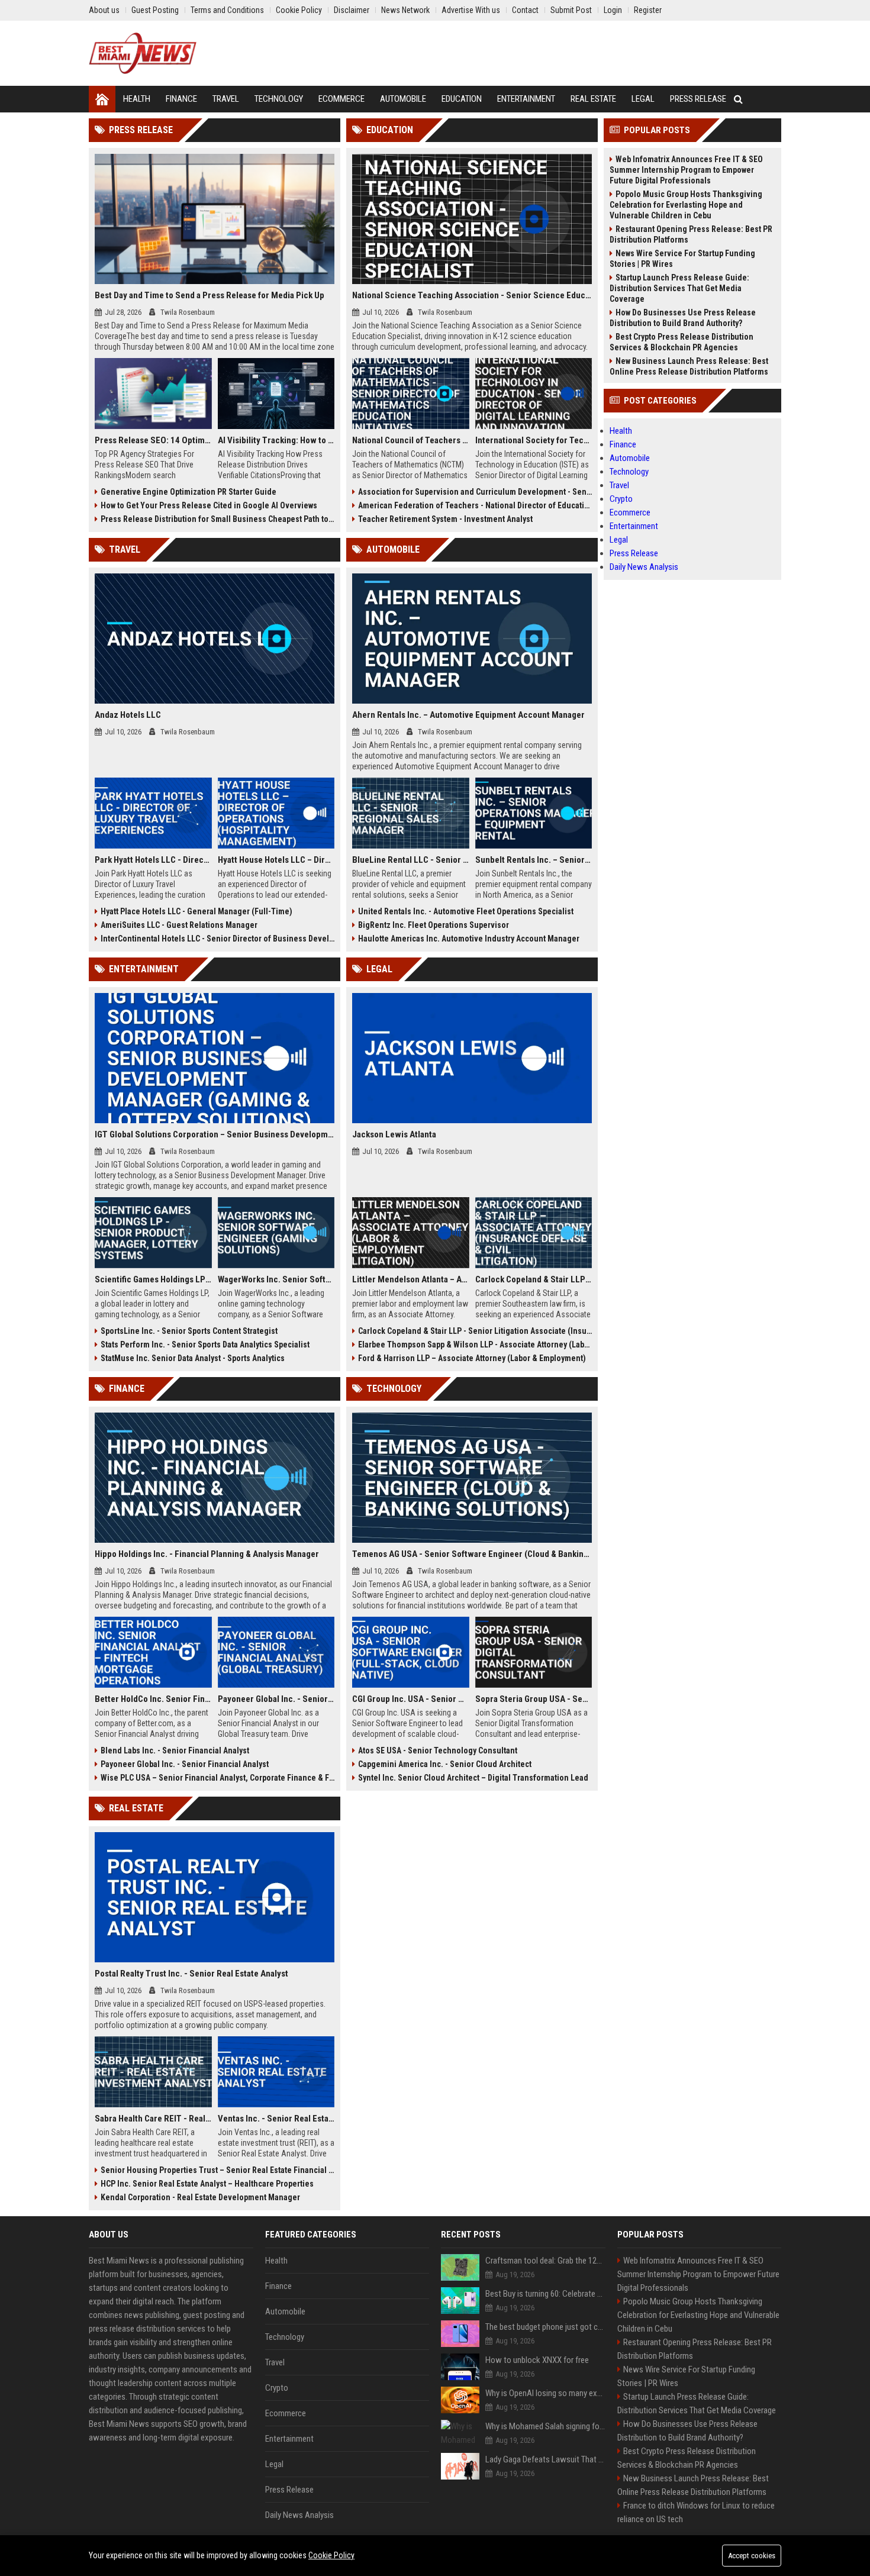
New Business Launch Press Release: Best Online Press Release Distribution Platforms (689, 366)
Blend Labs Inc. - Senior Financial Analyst (175, 1750)
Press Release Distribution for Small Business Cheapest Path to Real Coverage (217, 519)
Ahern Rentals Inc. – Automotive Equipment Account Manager (468, 715)
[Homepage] (102, 99)
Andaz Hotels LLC (128, 715)
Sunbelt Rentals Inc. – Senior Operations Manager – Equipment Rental (534, 860)
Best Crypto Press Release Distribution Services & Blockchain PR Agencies (681, 342)
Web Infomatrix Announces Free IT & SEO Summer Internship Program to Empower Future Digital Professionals (686, 170)
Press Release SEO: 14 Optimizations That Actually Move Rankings (153, 440)
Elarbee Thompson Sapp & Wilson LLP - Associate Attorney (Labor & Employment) (475, 1345)
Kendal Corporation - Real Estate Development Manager (200, 2197)
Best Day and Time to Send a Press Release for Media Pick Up (210, 295)
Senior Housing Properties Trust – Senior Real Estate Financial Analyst (217, 2170)
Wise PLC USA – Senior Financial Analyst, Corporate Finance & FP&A (217, 1778)
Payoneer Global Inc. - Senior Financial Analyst (185, 1764)
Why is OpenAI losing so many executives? (545, 2393)
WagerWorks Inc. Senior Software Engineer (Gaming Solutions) (276, 1279)
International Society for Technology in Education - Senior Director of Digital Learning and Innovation (534, 440)
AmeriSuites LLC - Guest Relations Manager (179, 925)
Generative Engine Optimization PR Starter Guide (188, 492)
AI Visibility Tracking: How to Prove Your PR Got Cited (276, 440)
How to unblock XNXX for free (537, 2360)
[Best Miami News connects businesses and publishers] (143, 53)
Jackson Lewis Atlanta (394, 1134)
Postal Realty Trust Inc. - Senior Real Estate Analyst (191, 1974)
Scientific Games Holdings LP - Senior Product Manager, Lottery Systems (153, 1279)
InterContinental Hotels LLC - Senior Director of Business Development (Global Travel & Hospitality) (217, 939)
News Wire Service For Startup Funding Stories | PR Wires (682, 259)
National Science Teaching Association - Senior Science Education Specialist (472, 295)
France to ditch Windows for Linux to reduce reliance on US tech (696, 2512)
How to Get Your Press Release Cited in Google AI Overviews (209, 505)
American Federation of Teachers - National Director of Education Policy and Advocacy (475, 505)
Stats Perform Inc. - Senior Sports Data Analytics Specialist (205, 1345)
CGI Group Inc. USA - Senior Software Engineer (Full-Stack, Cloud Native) (411, 1699)
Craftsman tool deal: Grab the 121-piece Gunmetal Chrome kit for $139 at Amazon (545, 2261)
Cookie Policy (331, 2555)
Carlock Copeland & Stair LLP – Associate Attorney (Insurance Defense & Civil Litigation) (534, 1279)
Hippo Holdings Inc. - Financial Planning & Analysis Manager (207, 1554)
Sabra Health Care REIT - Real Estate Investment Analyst (153, 2119)
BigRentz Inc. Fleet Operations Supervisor (434, 925)
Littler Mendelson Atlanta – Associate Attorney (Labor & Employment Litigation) (411, 1279)
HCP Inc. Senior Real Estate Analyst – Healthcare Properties (207, 2184)
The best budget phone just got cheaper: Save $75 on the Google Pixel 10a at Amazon (545, 2327)
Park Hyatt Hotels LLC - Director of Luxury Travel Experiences (153, 860)
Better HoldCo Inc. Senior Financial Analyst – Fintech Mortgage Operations (153, 1699)
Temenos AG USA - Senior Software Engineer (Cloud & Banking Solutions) (472, 1554)
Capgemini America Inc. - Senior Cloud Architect (445, 1764)
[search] (738, 99)
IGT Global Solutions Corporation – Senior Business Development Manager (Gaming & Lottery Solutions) (215, 1134)
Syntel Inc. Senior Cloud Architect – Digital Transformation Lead (473, 1778)
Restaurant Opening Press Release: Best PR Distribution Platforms (691, 234)
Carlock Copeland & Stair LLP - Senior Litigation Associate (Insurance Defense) (475, 1331)
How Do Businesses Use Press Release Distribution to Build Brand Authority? (683, 318)
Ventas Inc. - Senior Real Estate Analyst (276, 2119)
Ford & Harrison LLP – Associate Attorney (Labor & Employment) (472, 1358)
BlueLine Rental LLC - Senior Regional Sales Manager (411, 860)
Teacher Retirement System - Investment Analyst (445, 519)
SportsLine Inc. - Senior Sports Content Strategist (189, 1331)
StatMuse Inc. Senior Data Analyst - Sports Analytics (193, 1358)
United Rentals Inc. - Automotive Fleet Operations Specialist (466, 911)
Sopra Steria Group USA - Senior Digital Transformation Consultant (534, 1699)
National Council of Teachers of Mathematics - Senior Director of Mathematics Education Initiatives (411, 440)
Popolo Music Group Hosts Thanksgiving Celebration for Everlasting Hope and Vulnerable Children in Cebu (686, 205)
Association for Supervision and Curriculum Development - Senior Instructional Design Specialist (475, 492)
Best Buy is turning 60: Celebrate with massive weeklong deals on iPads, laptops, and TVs (545, 2294)
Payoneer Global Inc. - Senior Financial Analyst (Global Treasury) (276, 1699)
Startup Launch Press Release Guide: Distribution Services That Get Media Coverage (679, 288)
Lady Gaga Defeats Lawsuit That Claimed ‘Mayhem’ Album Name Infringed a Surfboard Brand (545, 2459)
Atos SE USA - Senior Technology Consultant (438, 1750)
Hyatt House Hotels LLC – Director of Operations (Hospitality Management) (276, 860)
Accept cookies (752, 2556)
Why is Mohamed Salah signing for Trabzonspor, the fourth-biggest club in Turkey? (545, 2426)
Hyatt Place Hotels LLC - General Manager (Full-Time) (196, 911)
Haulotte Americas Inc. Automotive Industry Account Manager (469, 939)
